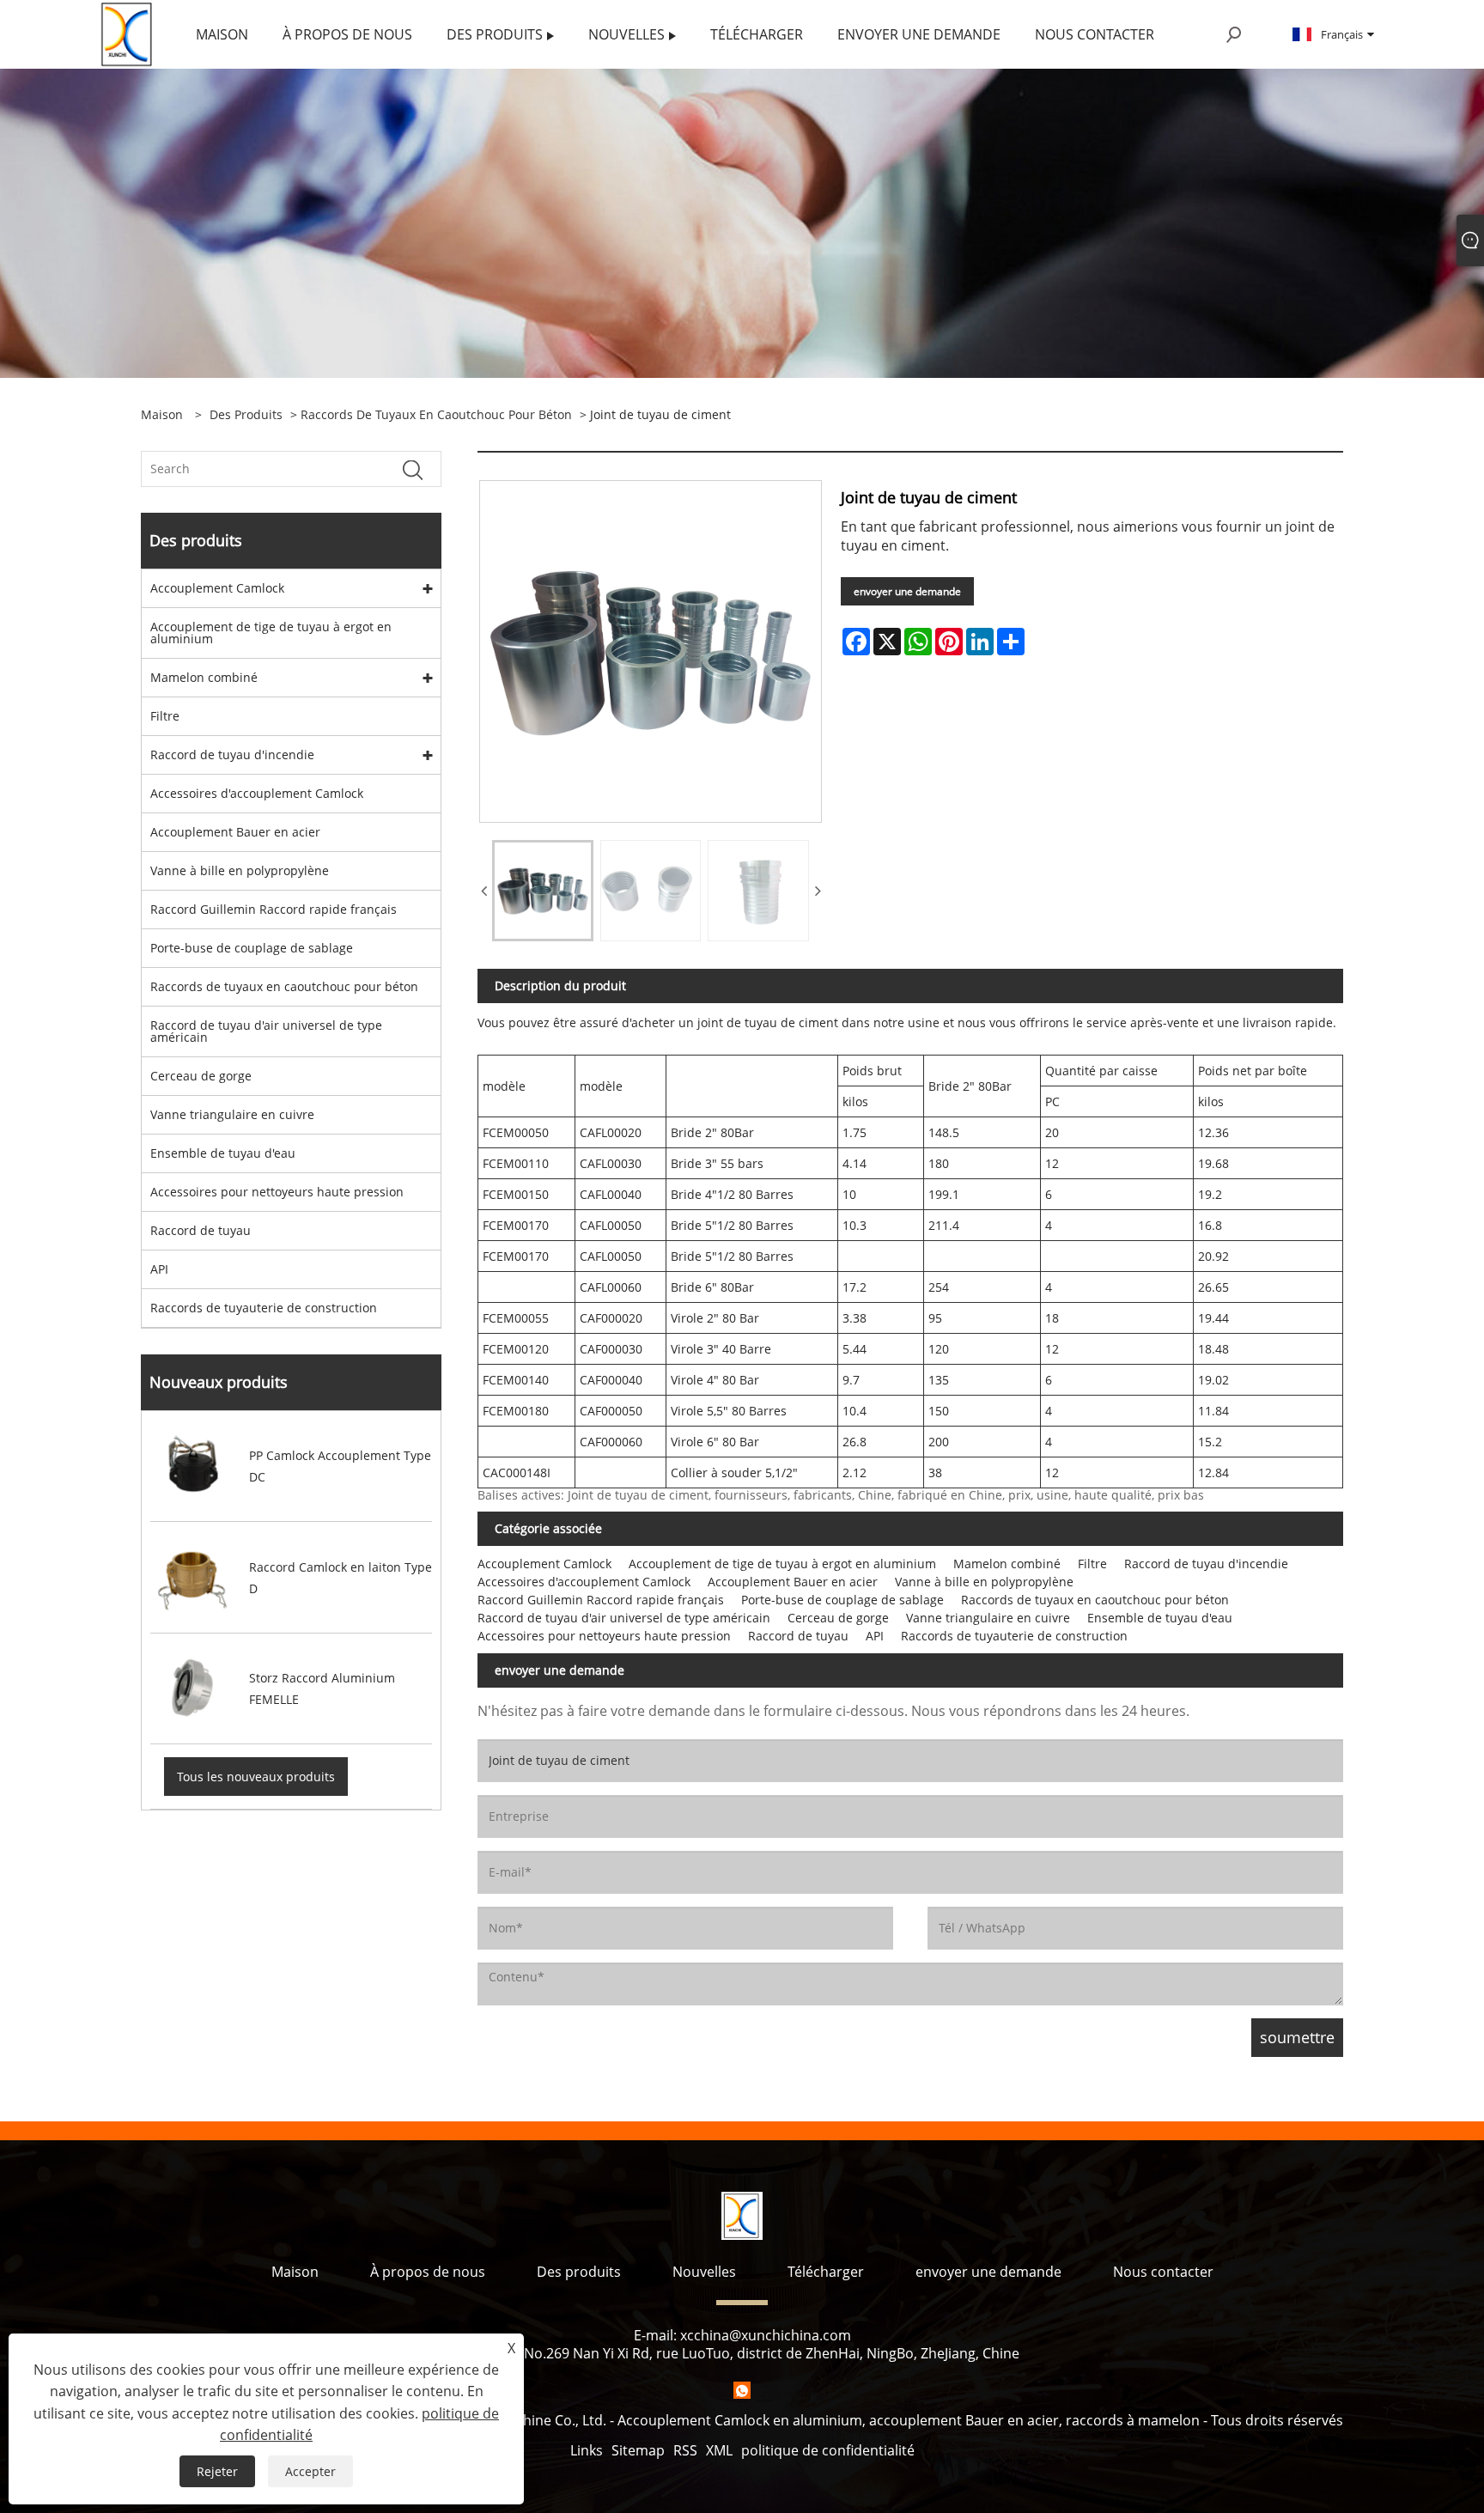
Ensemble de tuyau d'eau (223, 1153)
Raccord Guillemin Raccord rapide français (274, 909)
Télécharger (826, 2272)
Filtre (165, 716)
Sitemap (638, 2450)
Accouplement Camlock (217, 588)
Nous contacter (1163, 2272)
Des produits (246, 414)
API (159, 1269)
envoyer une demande (907, 591)
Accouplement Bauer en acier (235, 832)
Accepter (310, 2471)
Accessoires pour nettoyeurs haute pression (277, 1192)
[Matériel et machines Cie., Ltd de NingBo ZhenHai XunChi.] (128, 33)
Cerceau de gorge (201, 1076)
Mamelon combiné (204, 677)
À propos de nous (428, 2272)
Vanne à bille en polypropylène (240, 870)
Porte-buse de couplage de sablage (252, 948)
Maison (295, 2272)
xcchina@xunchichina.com (766, 2335)
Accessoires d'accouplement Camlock (257, 793)
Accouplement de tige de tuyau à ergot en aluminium (271, 633)
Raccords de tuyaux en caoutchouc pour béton (436, 414)
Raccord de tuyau (201, 1230)
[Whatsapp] (742, 2390)
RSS (685, 2450)
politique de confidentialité (828, 2450)
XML (719, 2450)
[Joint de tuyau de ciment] (543, 891)
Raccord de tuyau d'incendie (232, 755)
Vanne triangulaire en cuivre (232, 1114)
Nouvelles (704, 2272)
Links (587, 2450)
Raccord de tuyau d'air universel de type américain (266, 1031)
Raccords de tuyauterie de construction (264, 1308)
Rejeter (217, 2471)
